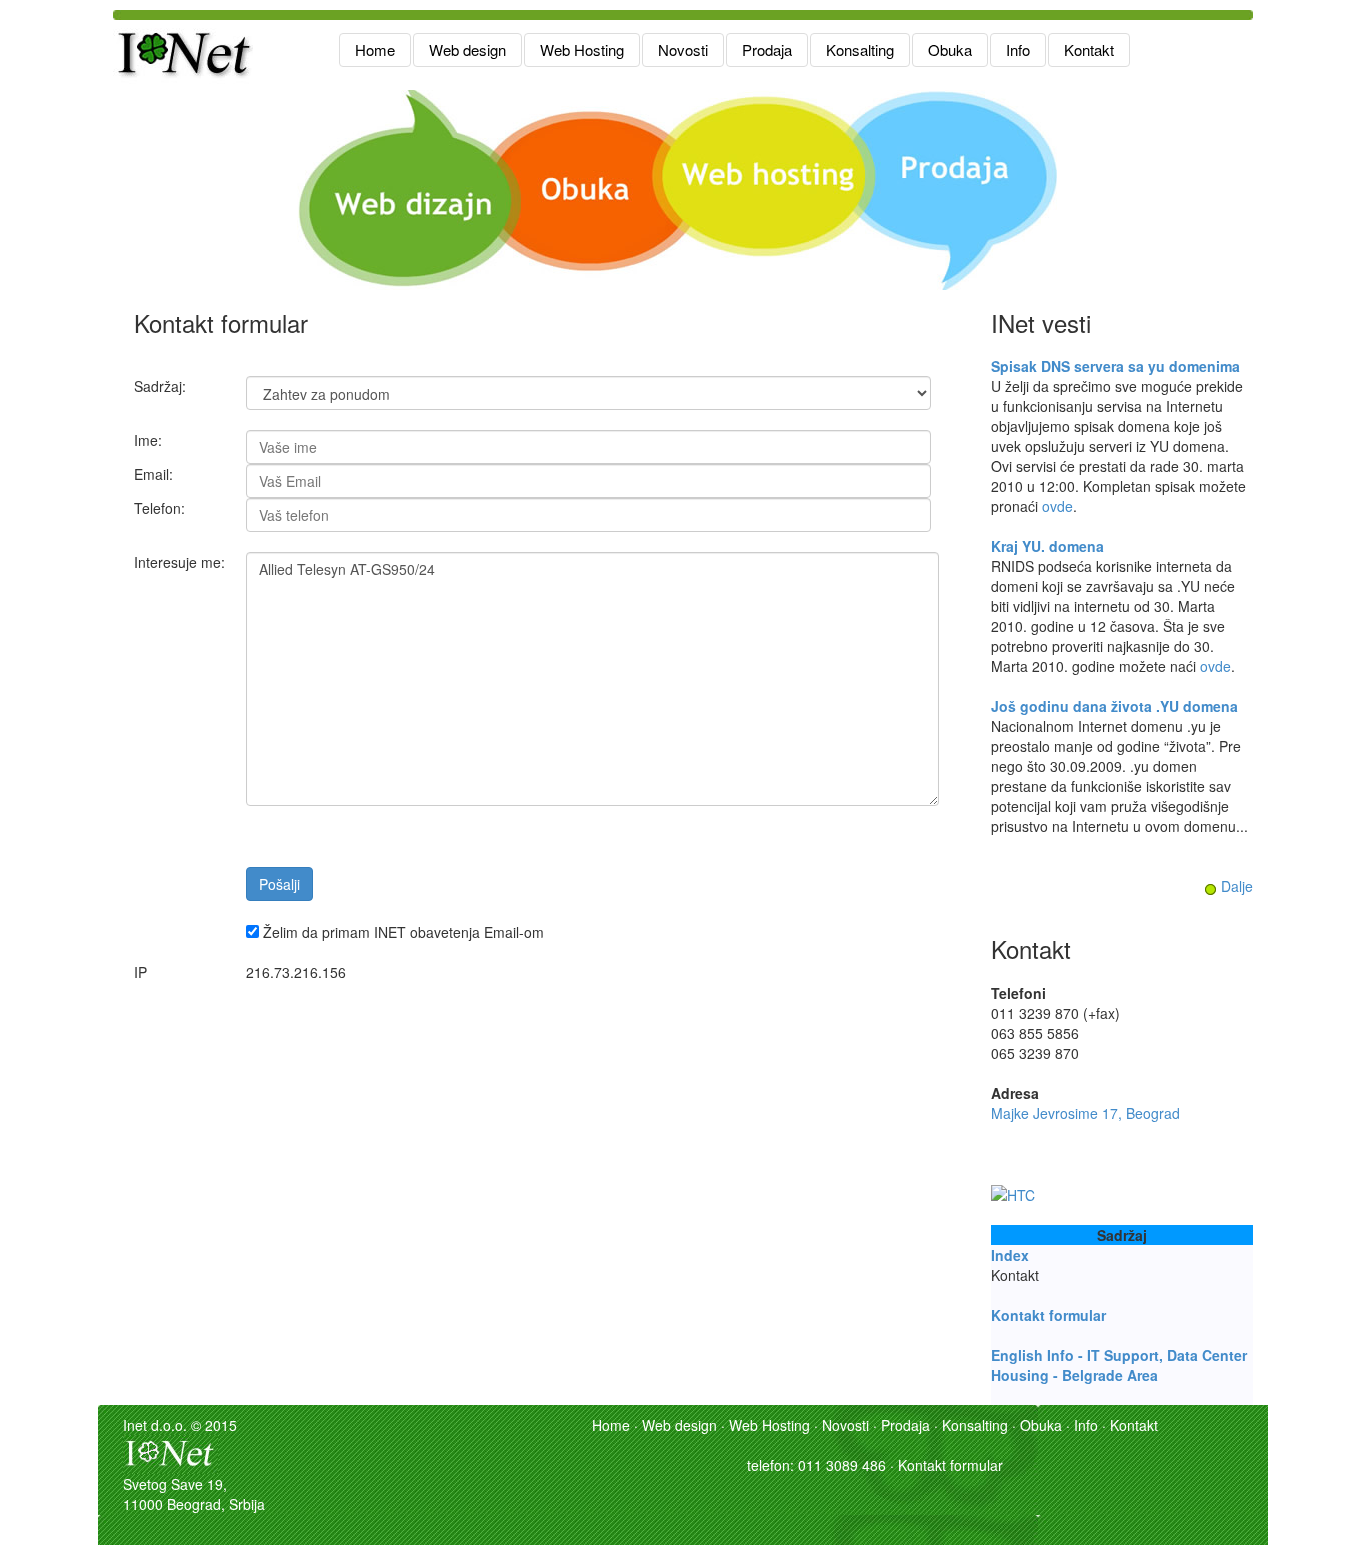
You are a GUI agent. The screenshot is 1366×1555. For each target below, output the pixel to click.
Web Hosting (582, 49)
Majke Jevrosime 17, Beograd (1085, 1113)
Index (1010, 1255)
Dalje (1237, 886)
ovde (1057, 506)
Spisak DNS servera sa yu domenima (1115, 366)
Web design (467, 49)
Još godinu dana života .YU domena (1114, 706)
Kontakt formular (1048, 1315)
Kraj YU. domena (1047, 546)
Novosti (683, 49)
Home (375, 49)
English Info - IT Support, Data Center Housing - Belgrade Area (1119, 1365)
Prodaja (767, 49)
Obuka (950, 49)
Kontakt (1089, 49)
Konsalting (860, 49)
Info (1018, 49)
